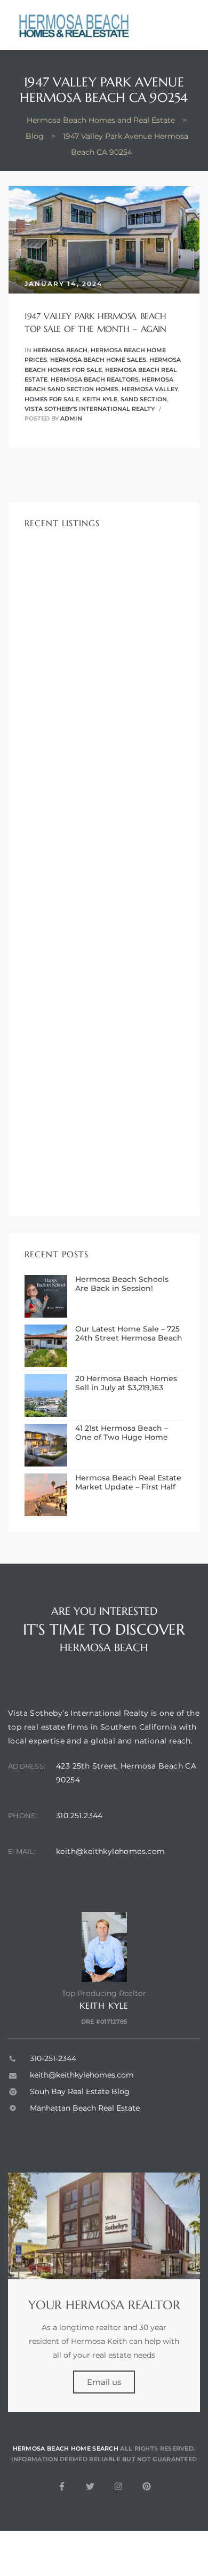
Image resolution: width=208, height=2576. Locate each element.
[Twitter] (90, 2486)
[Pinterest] (147, 2486)
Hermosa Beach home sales (98, 360)
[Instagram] (118, 2486)
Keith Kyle (100, 399)
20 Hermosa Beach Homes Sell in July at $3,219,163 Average (126, 1383)
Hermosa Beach (60, 350)
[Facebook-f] (62, 2486)
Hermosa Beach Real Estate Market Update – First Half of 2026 (128, 1483)
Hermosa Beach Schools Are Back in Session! (122, 1284)
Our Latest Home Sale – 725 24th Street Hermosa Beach (129, 1334)
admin (71, 418)
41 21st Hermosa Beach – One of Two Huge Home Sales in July (122, 1433)
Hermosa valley (150, 389)
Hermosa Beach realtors (95, 379)
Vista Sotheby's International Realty (90, 409)
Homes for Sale (52, 399)
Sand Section (144, 399)
